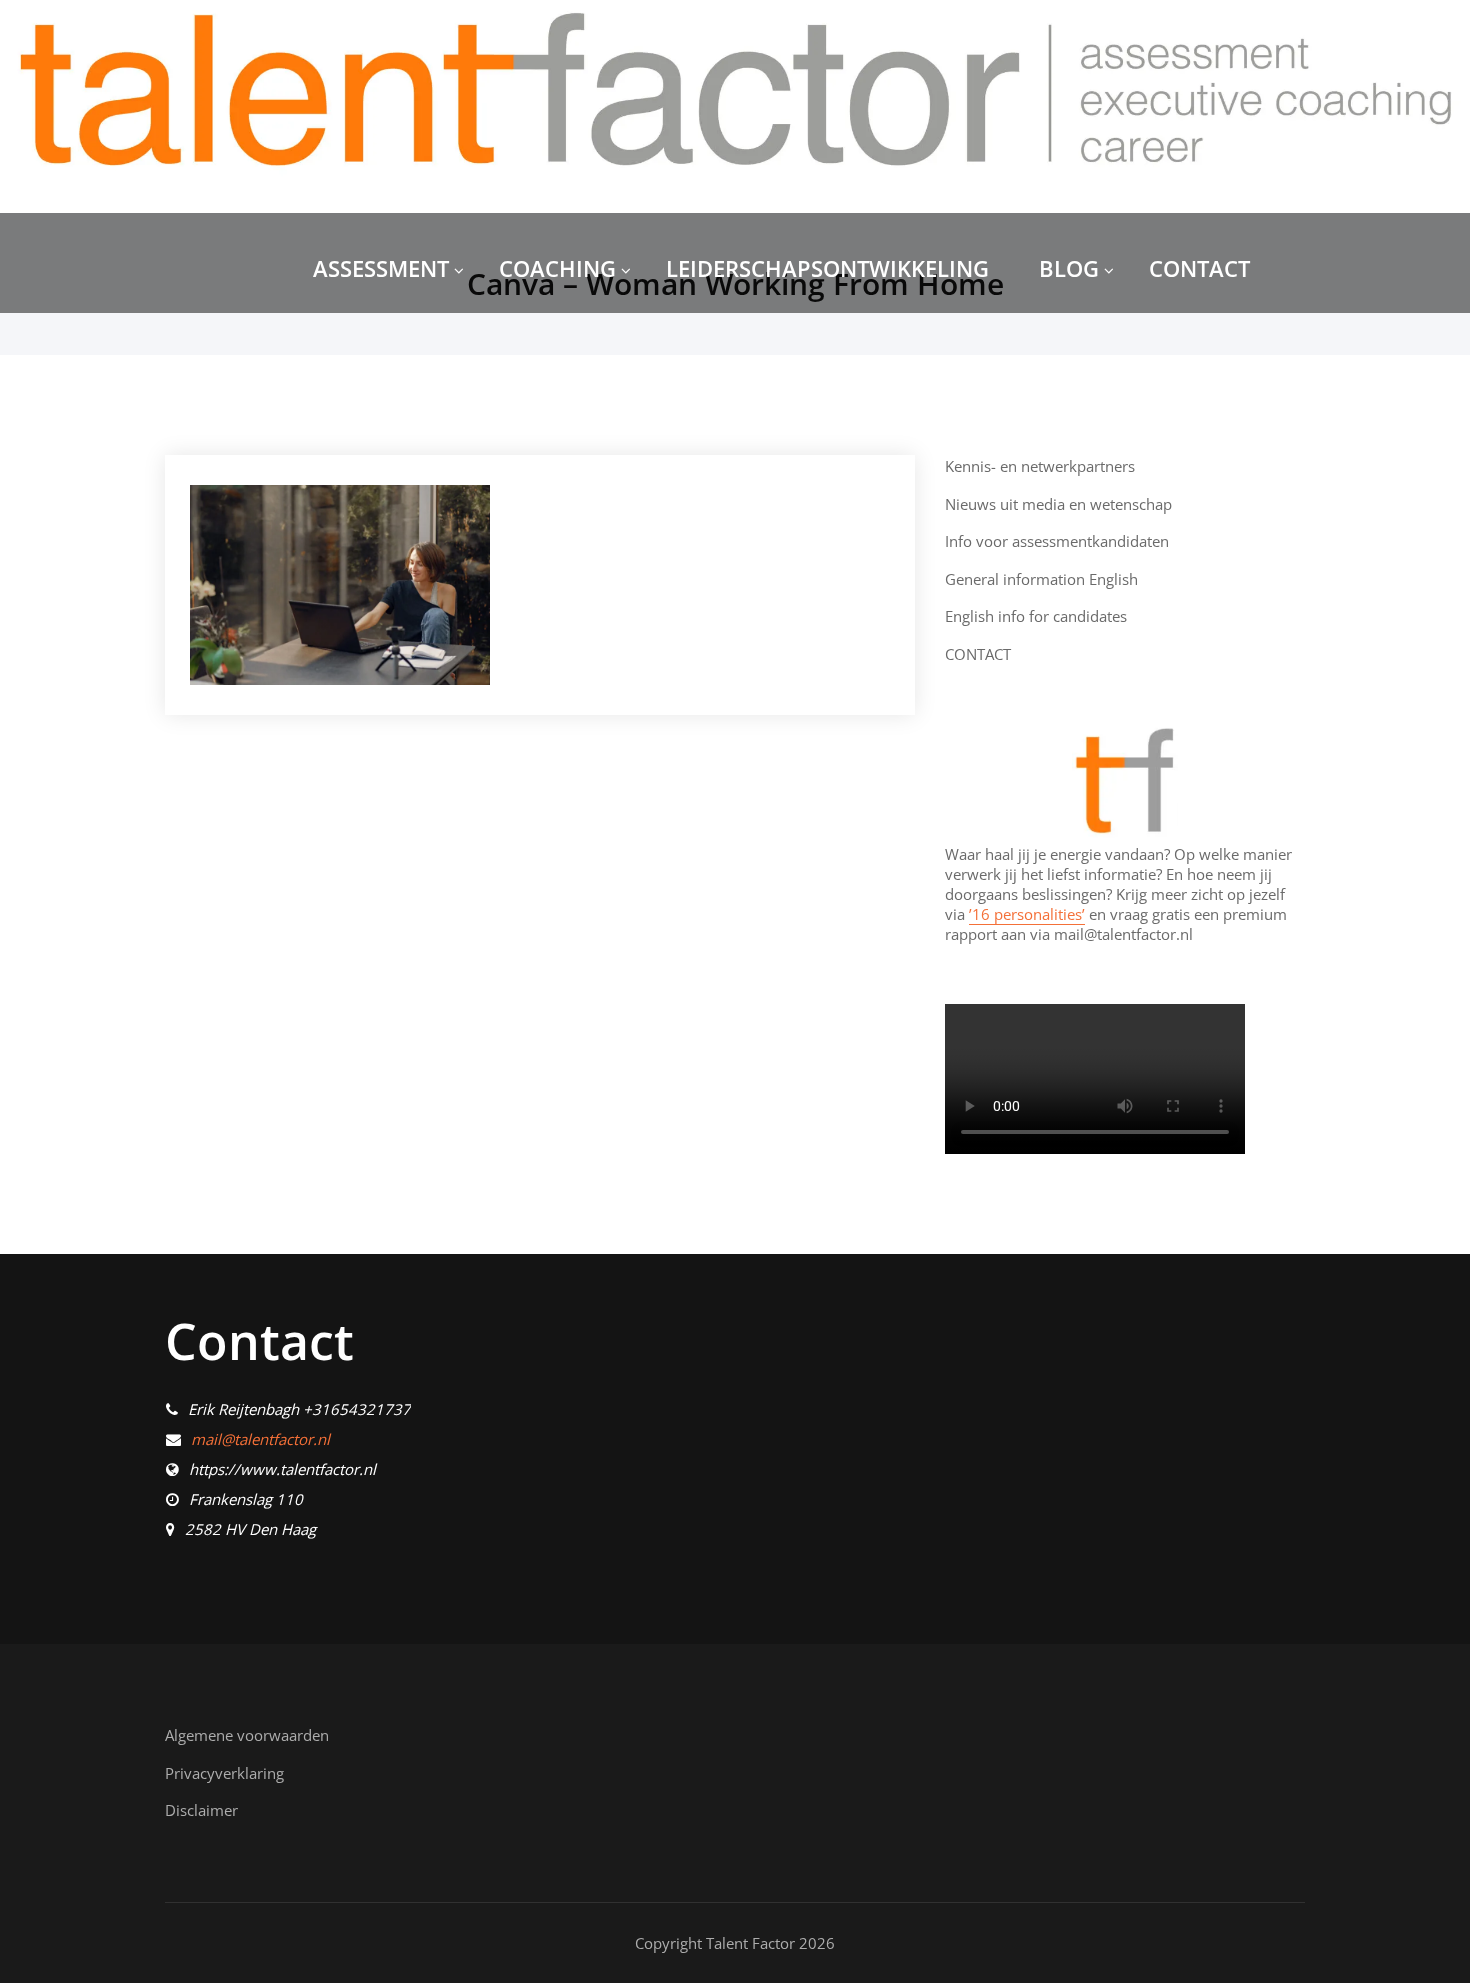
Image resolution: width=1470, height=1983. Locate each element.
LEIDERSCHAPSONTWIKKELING (827, 268)
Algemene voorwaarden (247, 1735)
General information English (1041, 579)
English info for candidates (1036, 616)
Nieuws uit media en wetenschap (1058, 504)
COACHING (557, 268)
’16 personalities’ (1027, 914)
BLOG (1069, 268)
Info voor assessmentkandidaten (1057, 541)
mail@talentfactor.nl (260, 1439)
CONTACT (1199, 268)
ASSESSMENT (381, 268)
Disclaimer (201, 1810)
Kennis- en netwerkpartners (1040, 466)
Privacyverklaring (224, 1773)
